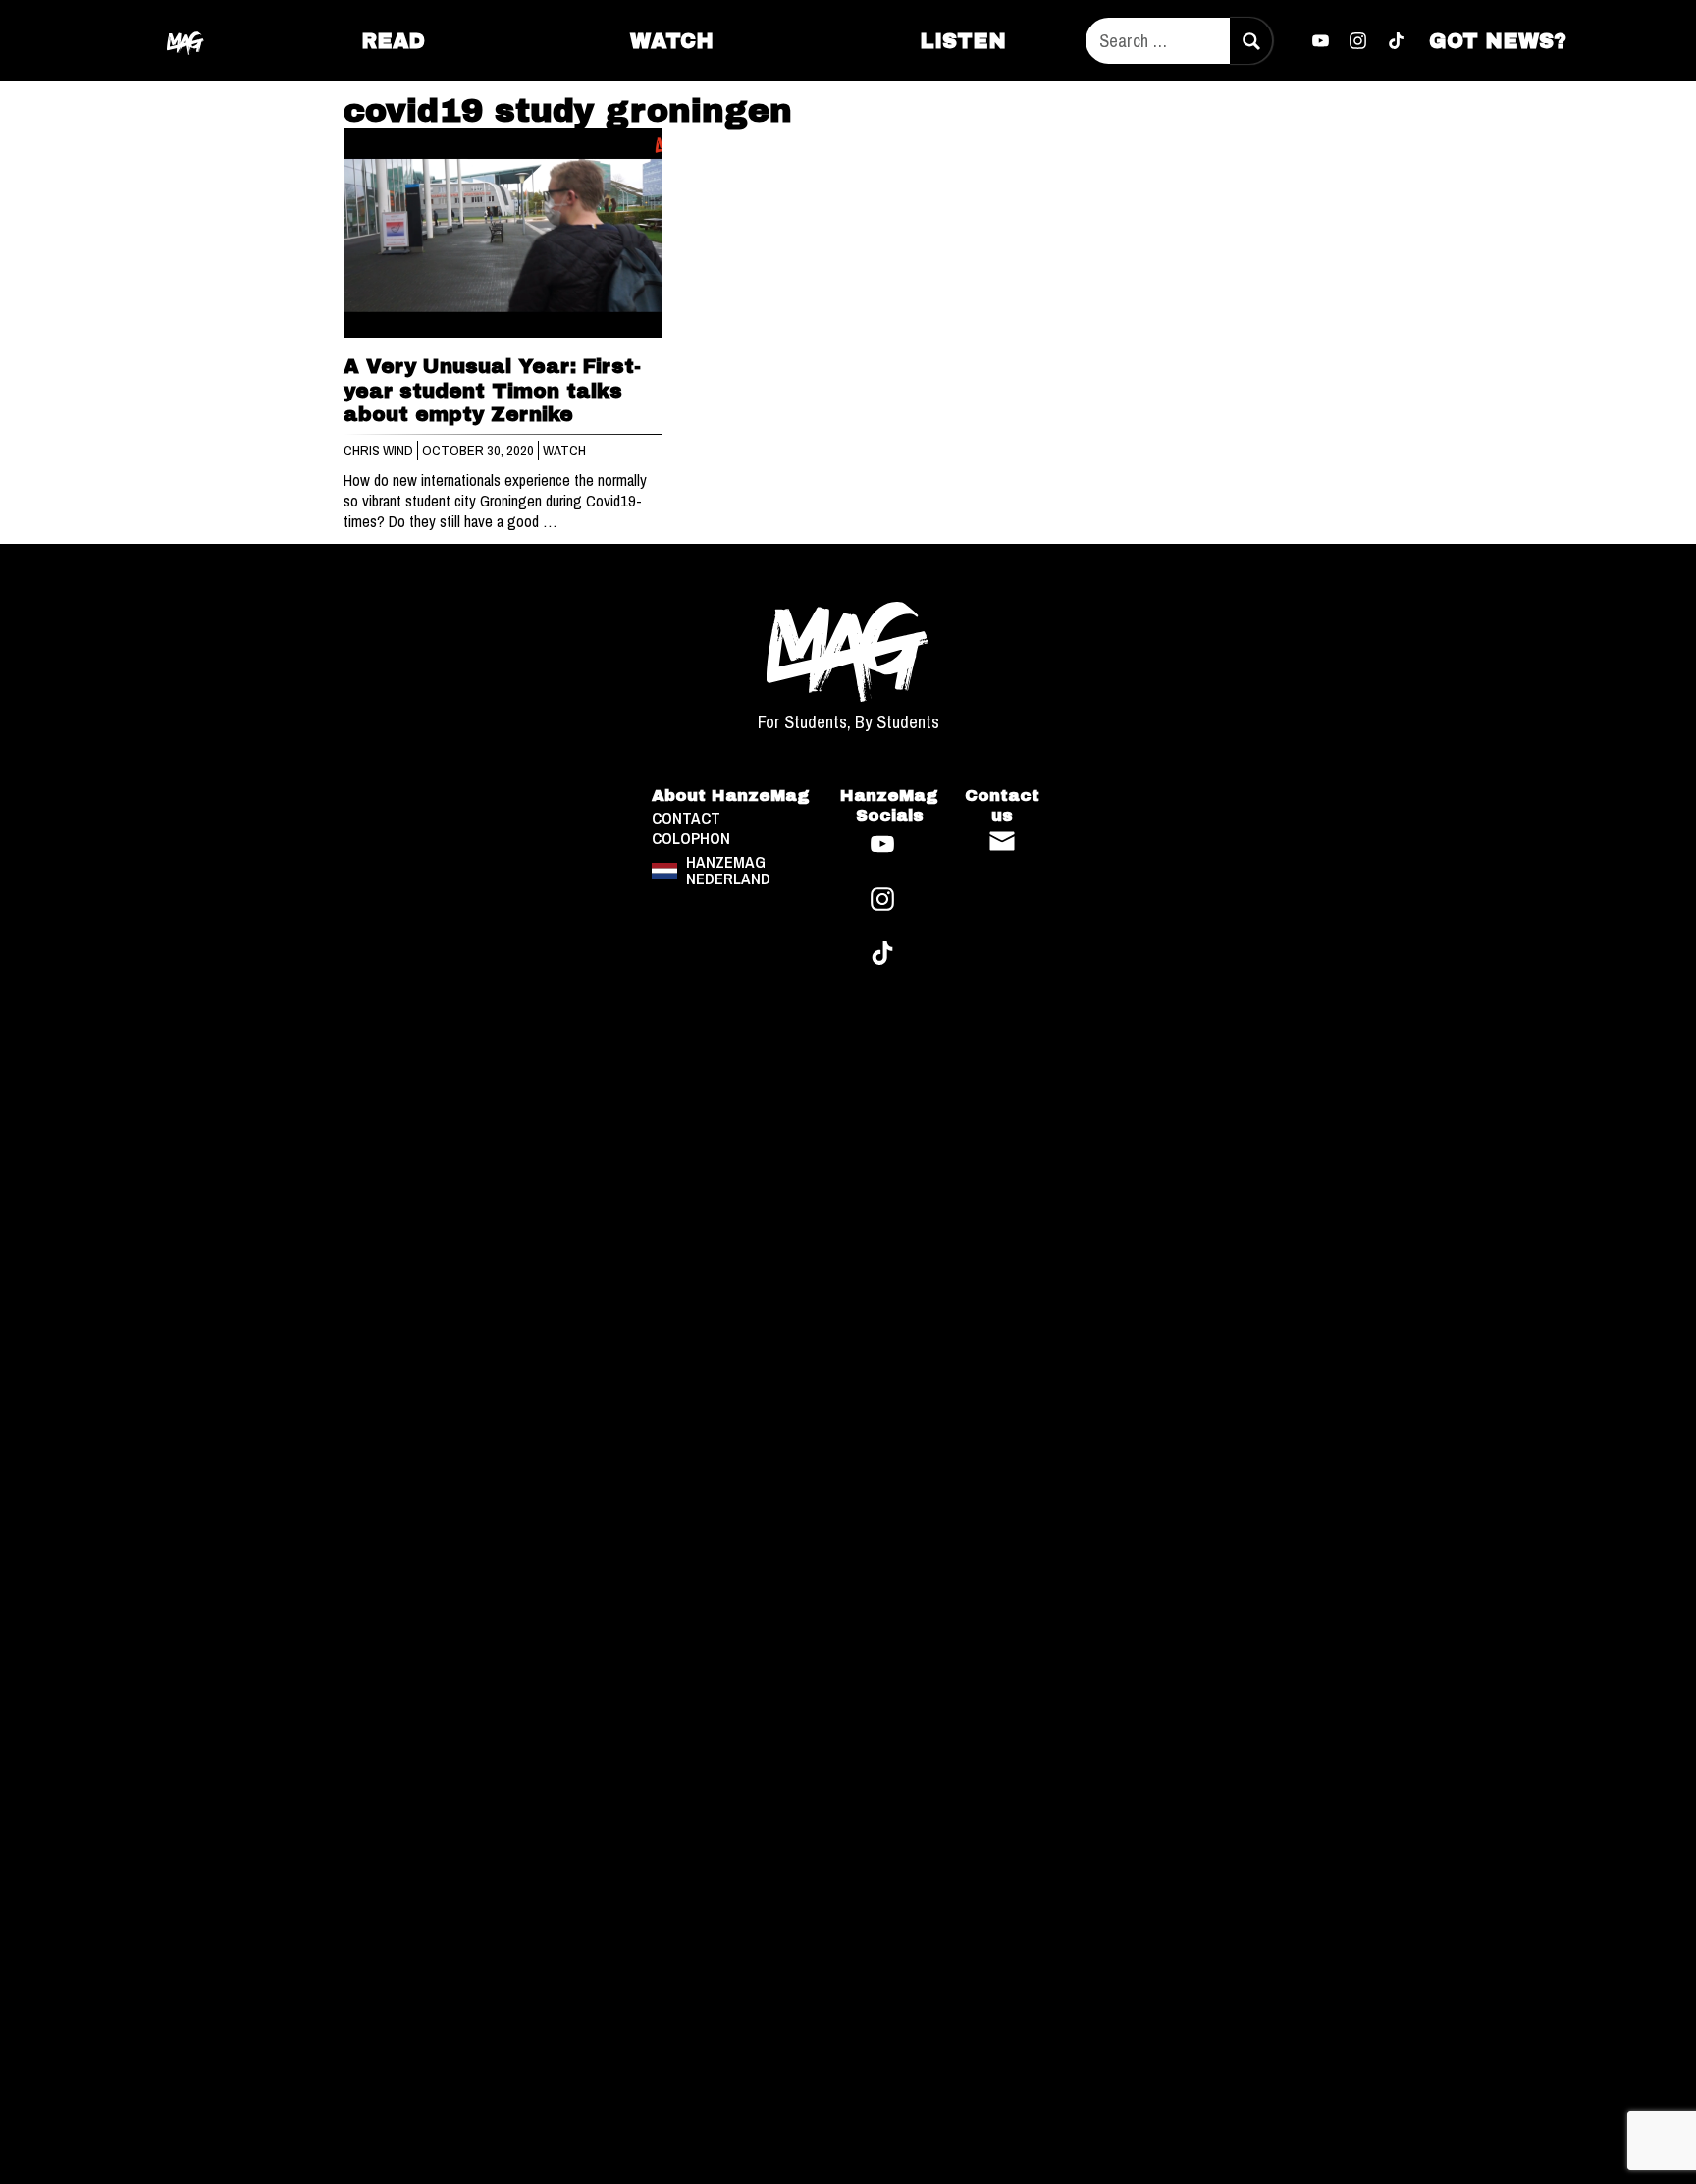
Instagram (1358, 41)
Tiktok (1397, 41)
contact (686, 818)
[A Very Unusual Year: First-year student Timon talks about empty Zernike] (503, 233)
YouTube (1320, 41)
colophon (691, 839)
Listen (963, 41)
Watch (672, 41)
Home (186, 40)
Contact (1002, 841)
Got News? (1498, 41)
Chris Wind (380, 451)
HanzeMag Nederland (728, 870)
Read (393, 41)
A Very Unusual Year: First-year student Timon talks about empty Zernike (492, 390)
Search (1250, 41)
